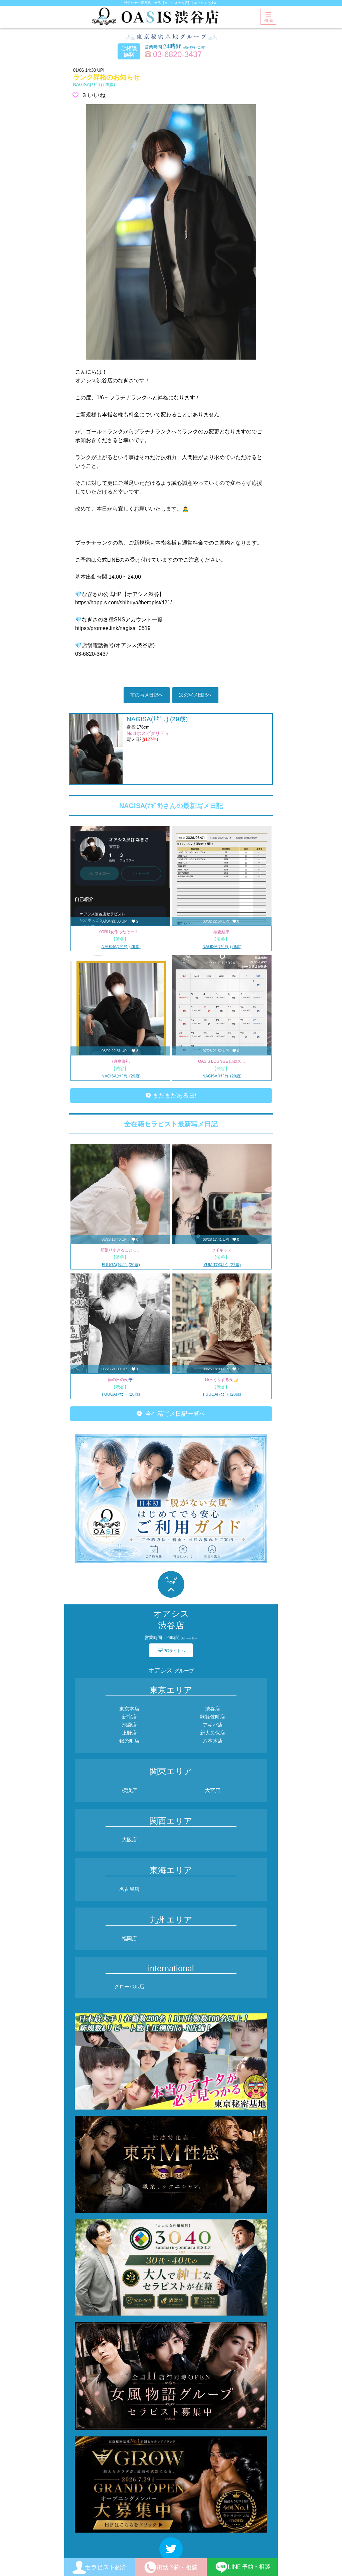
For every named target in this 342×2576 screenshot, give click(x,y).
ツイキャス (221, 1250)
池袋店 (129, 1725)
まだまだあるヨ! (174, 1096)
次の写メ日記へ (195, 695)
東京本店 (129, 1709)
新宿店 (129, 1717)
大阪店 (129, 1840)
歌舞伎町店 (213, 1717)
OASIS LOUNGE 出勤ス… (222, 1061)
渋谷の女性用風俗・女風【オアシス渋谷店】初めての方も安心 (171, 3)
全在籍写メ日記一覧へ (174, 1414)
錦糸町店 (129, 1741)
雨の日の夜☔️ (120, 1380)
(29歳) (94, 85)
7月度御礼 (120, 1061)
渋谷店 (213, 1709)
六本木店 (213, 1741)
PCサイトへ (171, 1650)
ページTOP (171, 1580)
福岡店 (129, 1938)
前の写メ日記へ (147, 695)
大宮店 (213, 1790)
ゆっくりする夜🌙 (222, 1380)
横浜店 (129, 1790)
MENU (268, 21)
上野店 (129, 1733)
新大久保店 (213, 1733)
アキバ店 (213, 1725)
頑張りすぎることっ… (121, 1250)
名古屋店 (129, 1889)
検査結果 (221, 932)
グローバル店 (129, 1987)
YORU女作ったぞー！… (120, 932)
